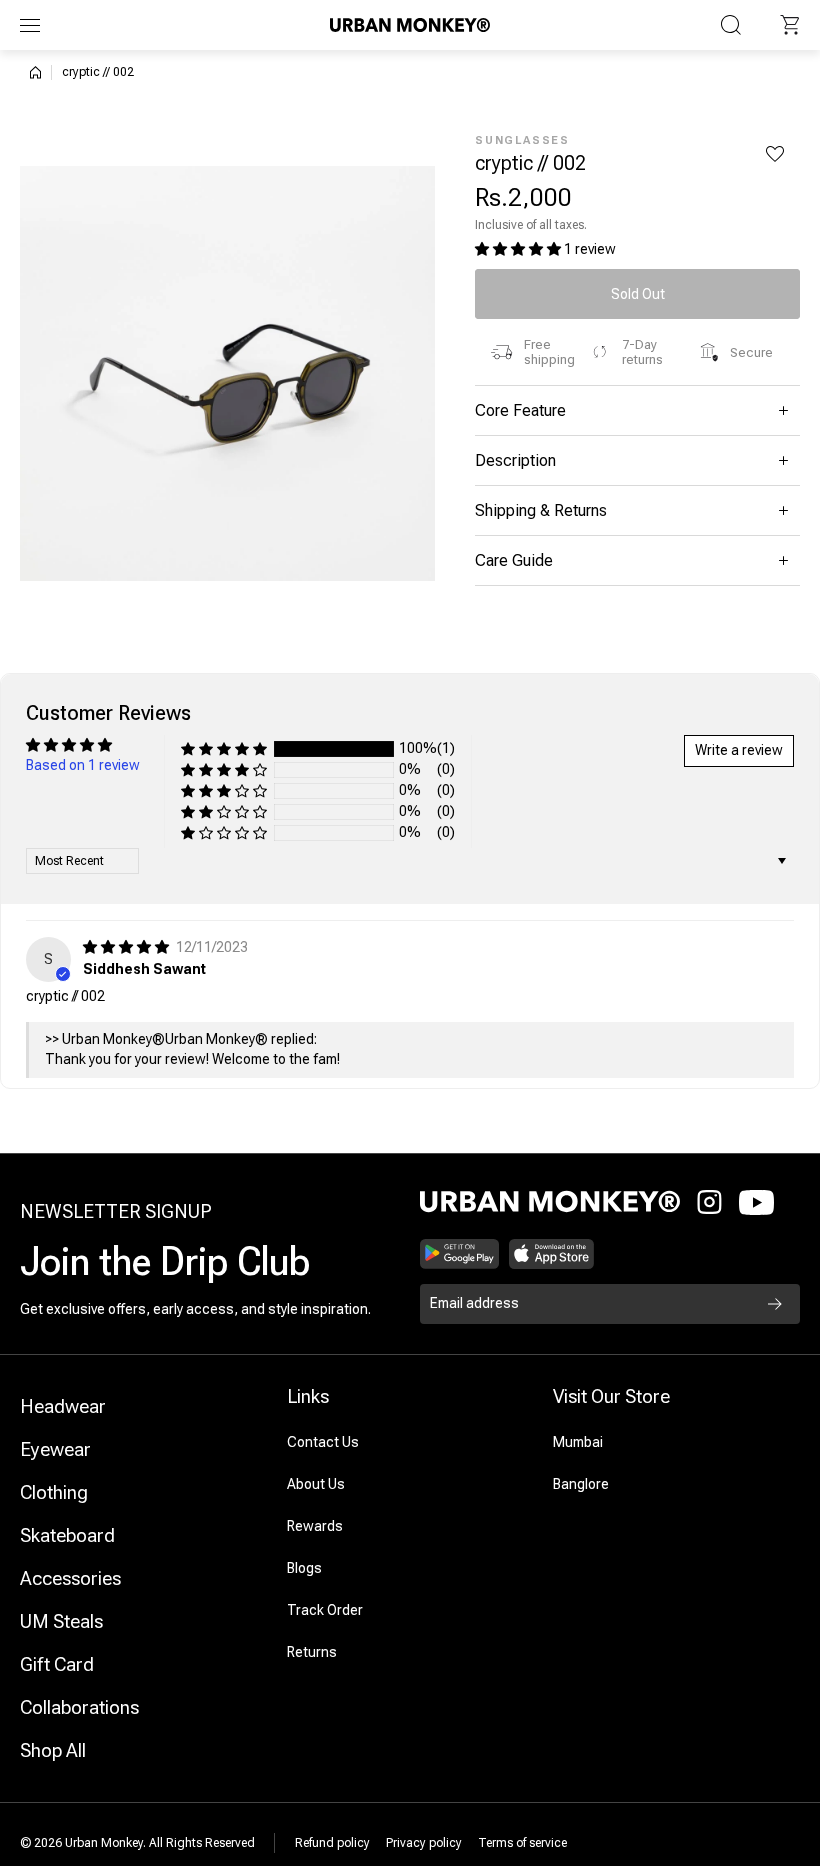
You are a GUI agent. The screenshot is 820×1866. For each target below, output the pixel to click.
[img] (127, 947)
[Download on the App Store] (552, 1254)
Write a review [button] (739, 750)
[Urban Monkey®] (410, 24)
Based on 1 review (83, 765)
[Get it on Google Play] (459, 1254)
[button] (790, 25)
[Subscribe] (775, 1304)
